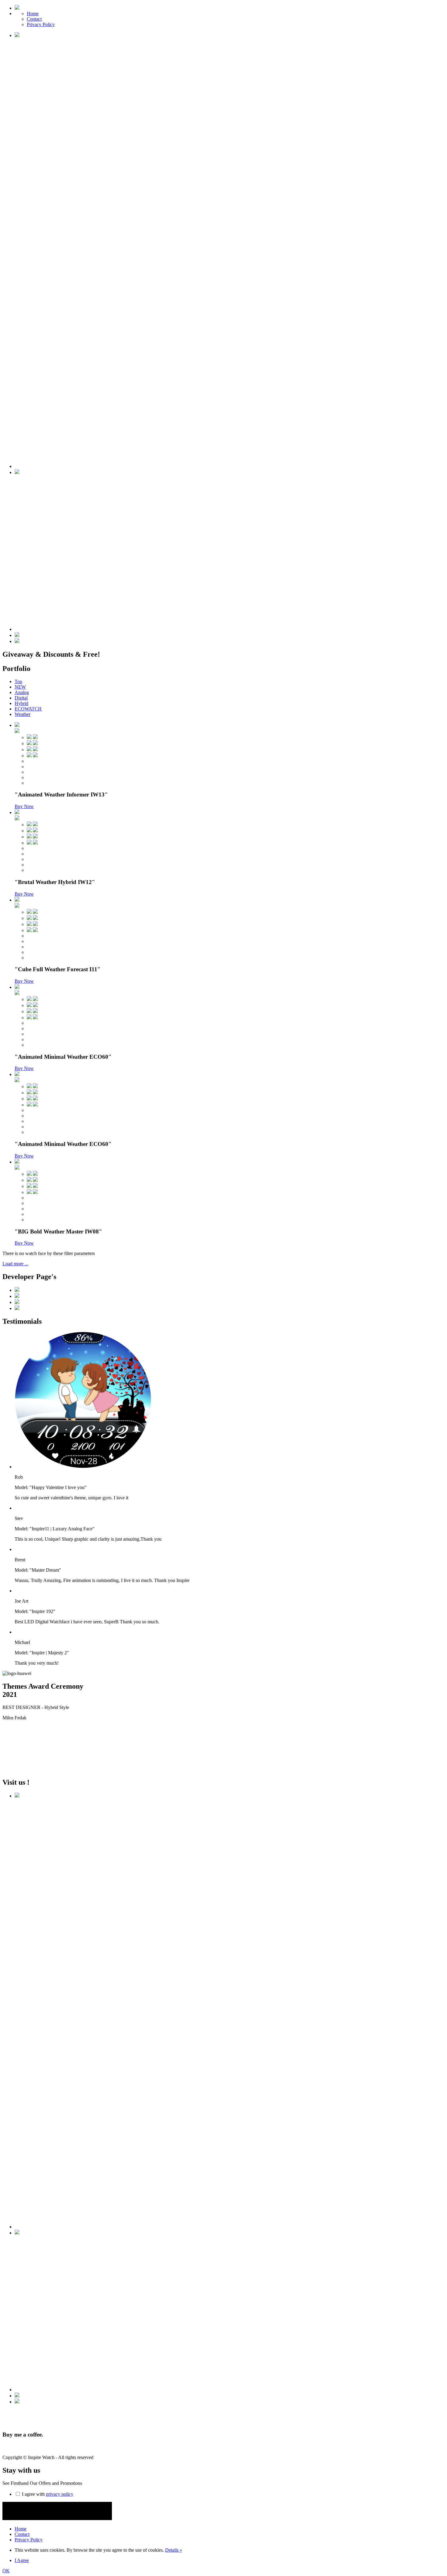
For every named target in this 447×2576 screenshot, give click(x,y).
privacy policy (60, 2494)
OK (6, 2571)
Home (33, 14)
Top (18, 681)
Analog (22, 692)
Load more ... (15, 1264)
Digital (21, 698)
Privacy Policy (41, 24)
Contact (34, 19)
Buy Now (24, 806)
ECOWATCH (28, 709)
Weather (23, 714)
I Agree (22, 2560)
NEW (20, 687)
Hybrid (21, 703)
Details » (174, 2550)
